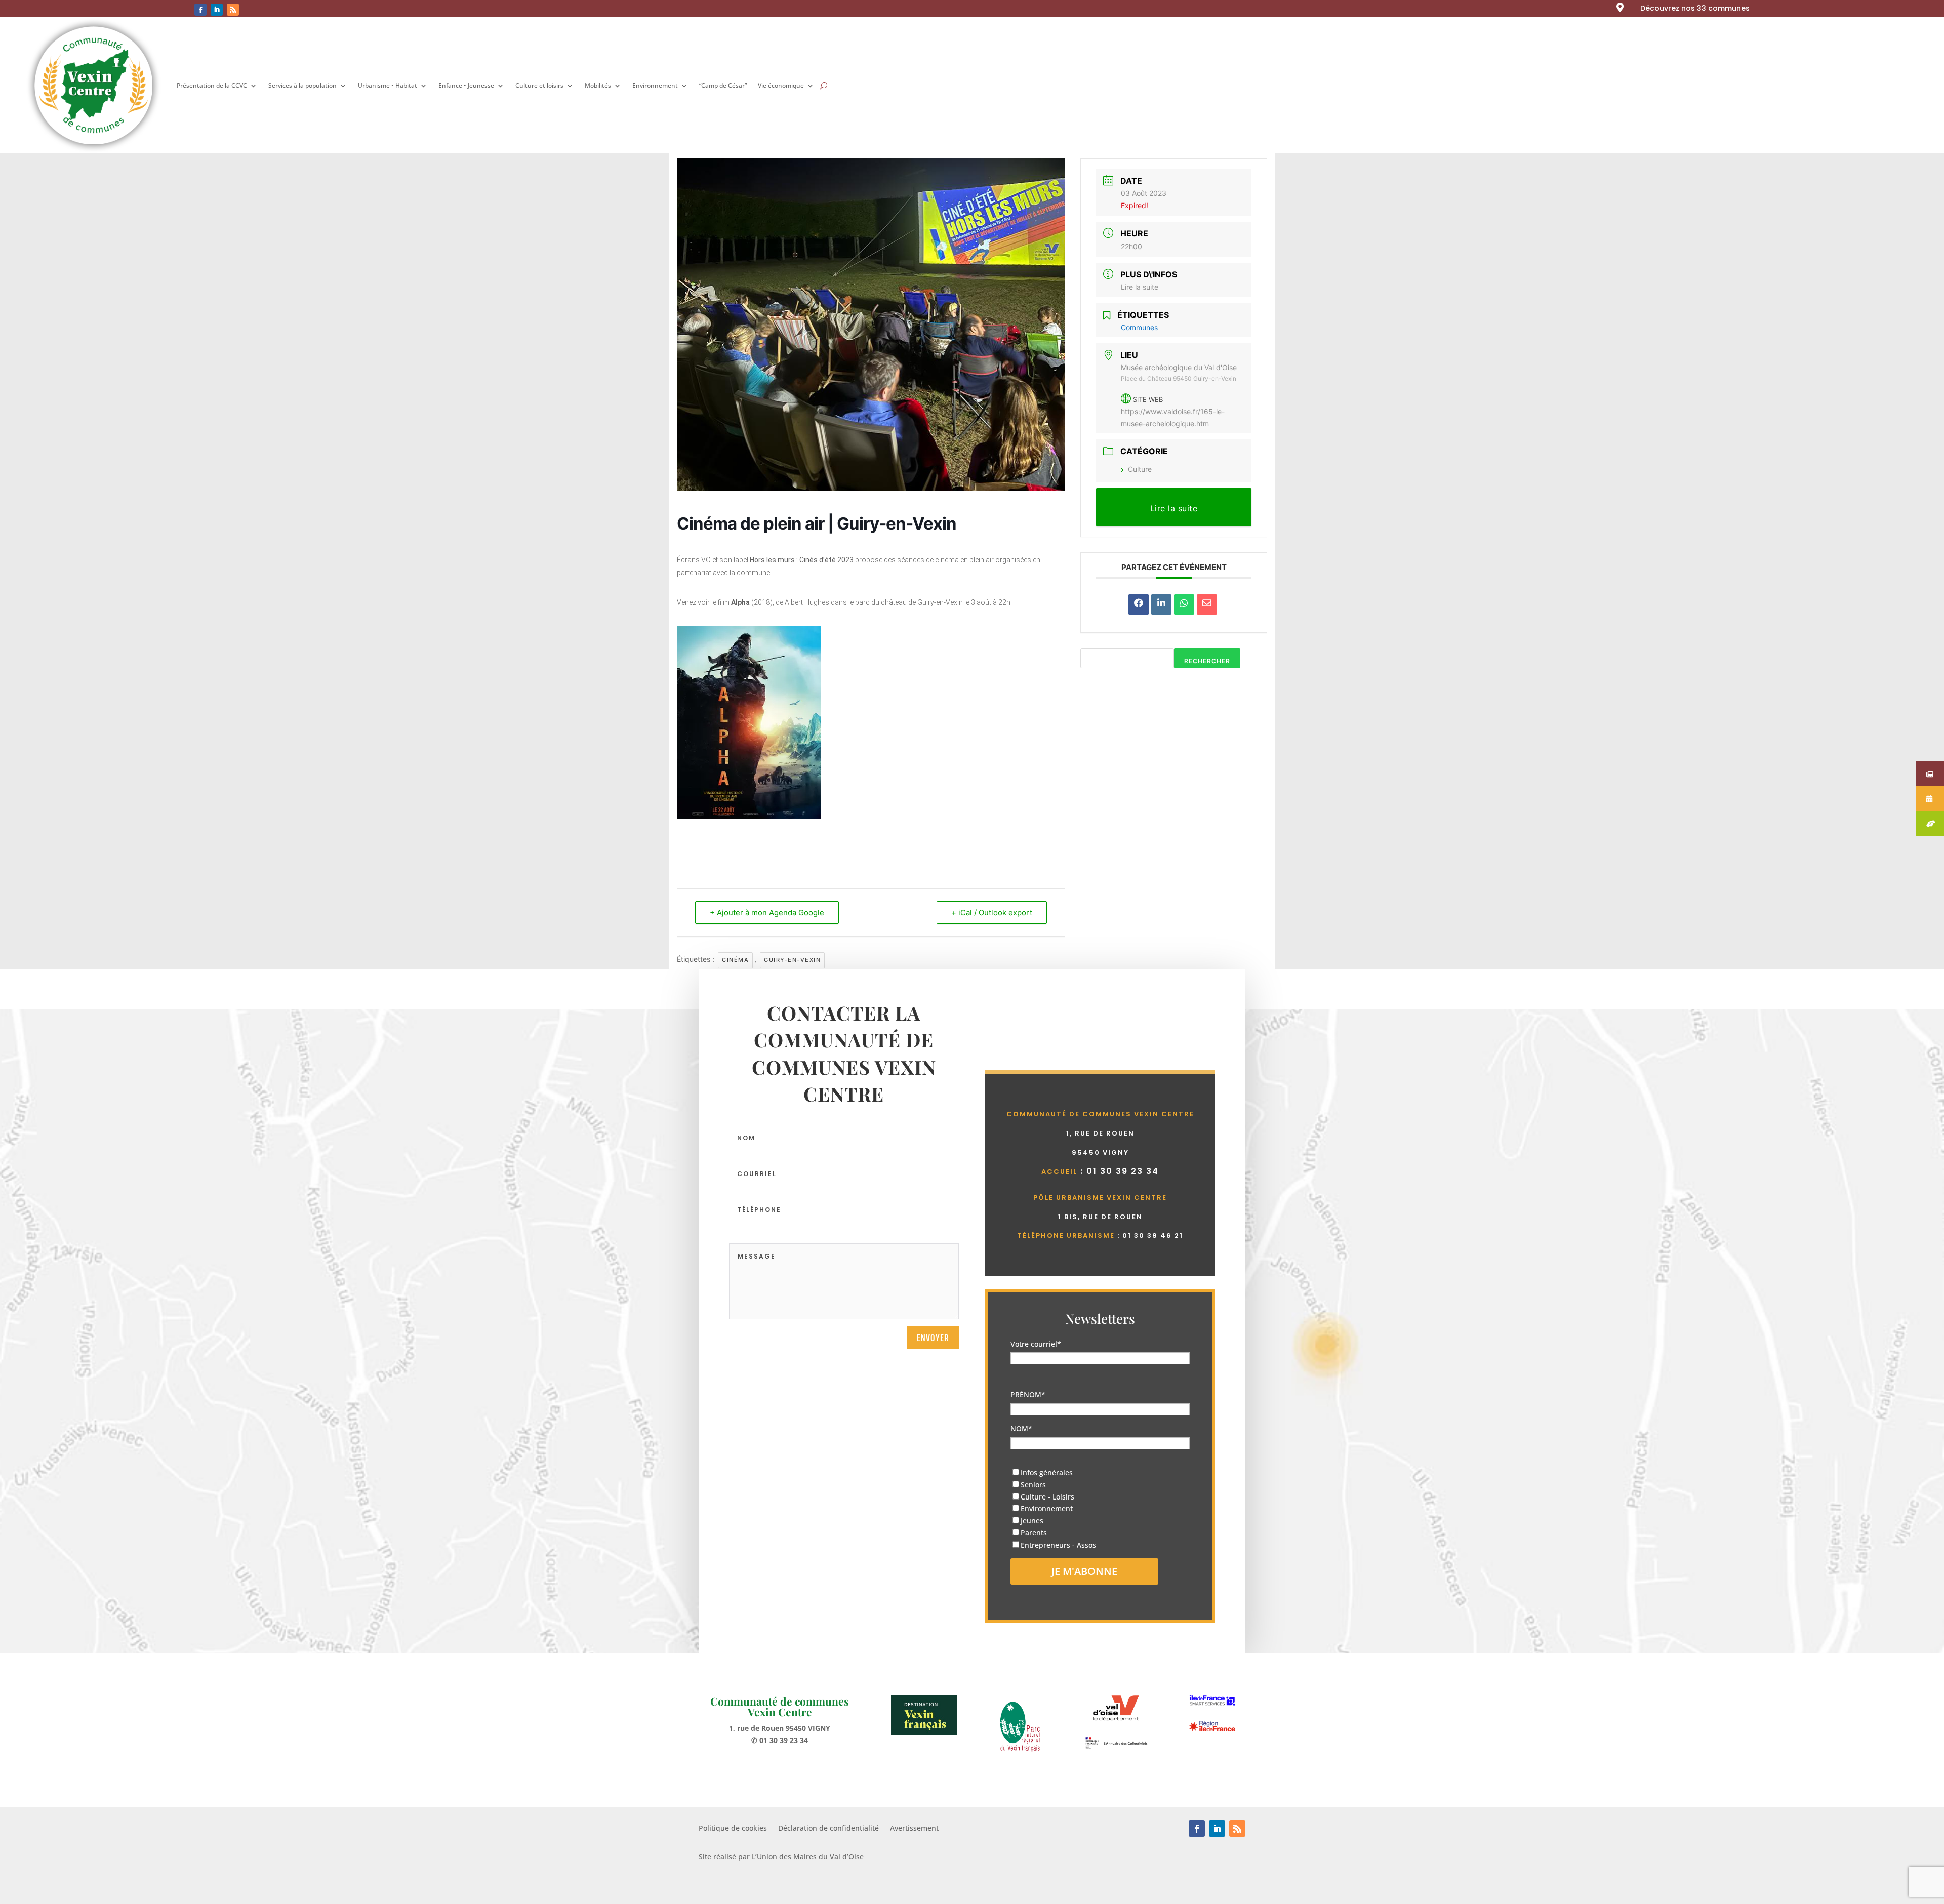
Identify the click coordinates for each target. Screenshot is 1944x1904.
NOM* (1021, 1428)
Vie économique (781, 85)
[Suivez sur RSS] (233, 10)
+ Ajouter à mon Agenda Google (767, 913)
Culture (1140, 469)
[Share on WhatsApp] (1184, 604)
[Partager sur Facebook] (1139, 604)
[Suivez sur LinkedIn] (217, 10)
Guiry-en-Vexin (792, 960)
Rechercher (1207, 661)
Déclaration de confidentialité (828, 1829)
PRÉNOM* (1028, 1394)
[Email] (1207, 604)
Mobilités (598, 85)
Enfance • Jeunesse (466, 85)
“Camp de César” (723, 85)
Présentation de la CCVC (212, 85)
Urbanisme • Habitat (388, 85)
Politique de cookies (733, 1829)
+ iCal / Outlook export (992, 913)
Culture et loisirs (539, 85)
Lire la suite (1140, 287)
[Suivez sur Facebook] (200, 10)
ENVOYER (933, 1338)
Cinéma (735, 960)
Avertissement (914, 1829)
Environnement (655, 85)
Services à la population (302, 85)
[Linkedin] (1161, 604)
